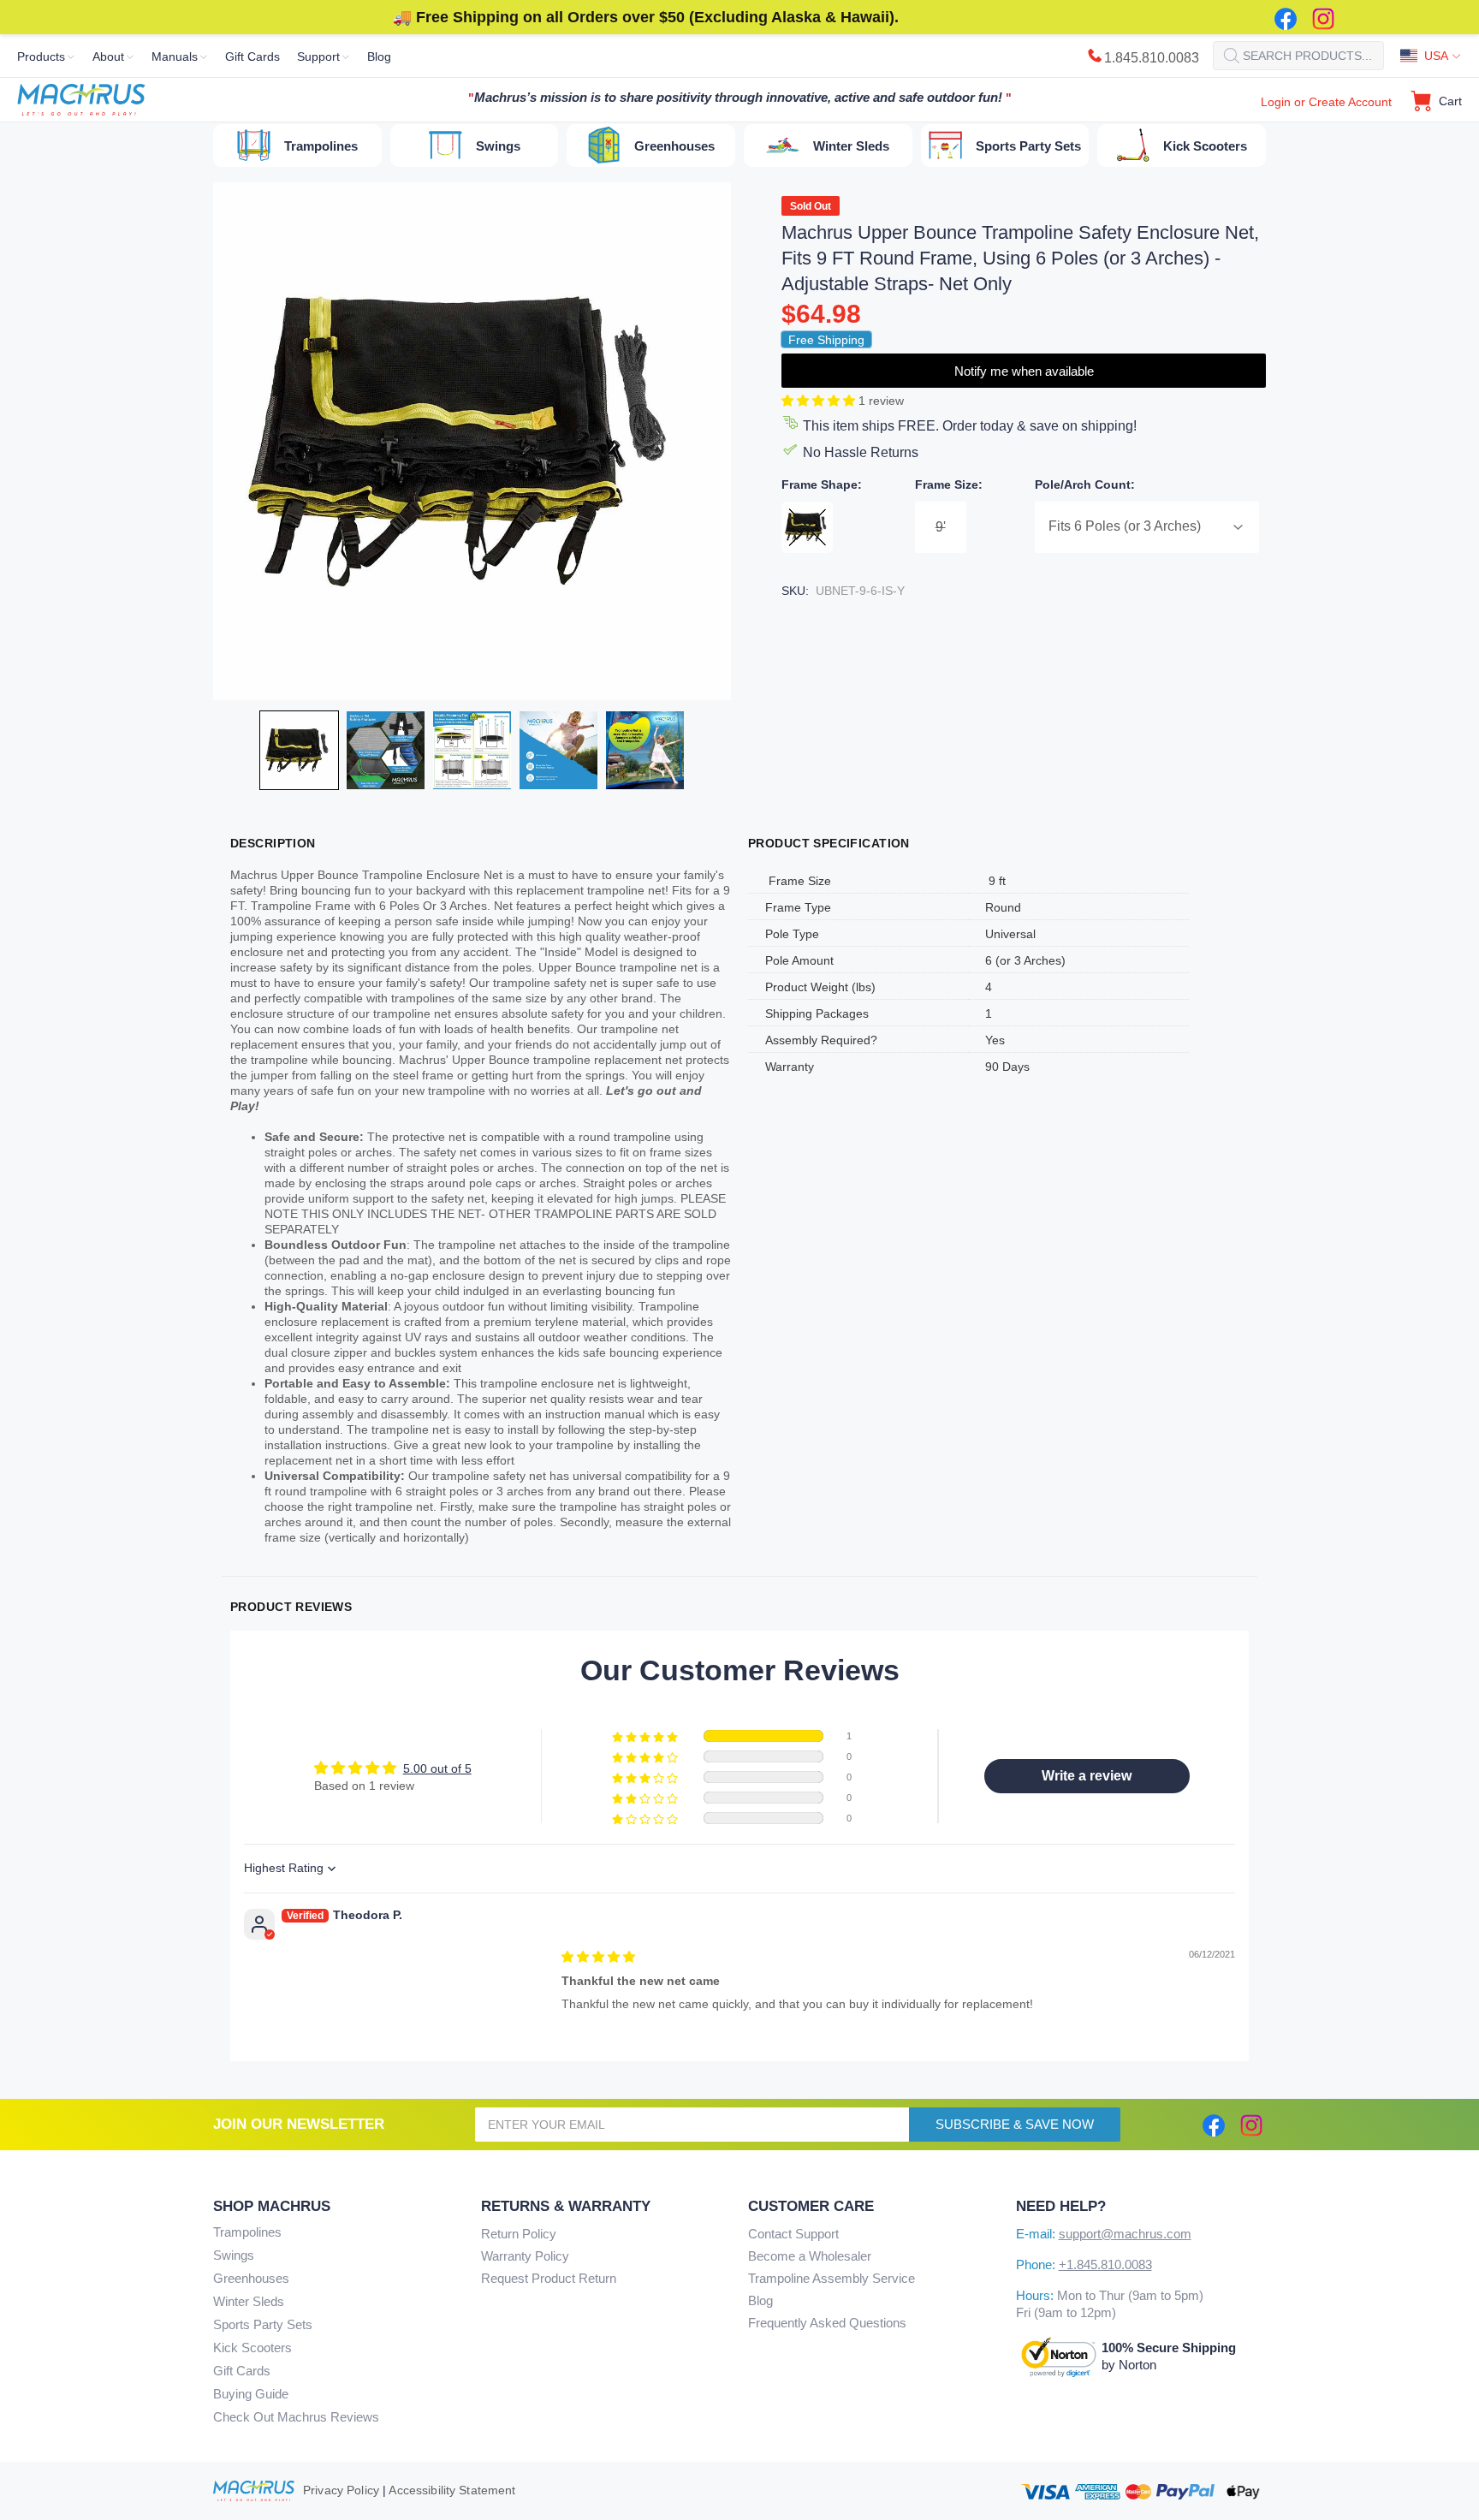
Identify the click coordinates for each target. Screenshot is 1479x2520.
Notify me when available (1024, 371)
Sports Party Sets (263, 2324)
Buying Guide (251, 2394)
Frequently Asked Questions (827, 2323)
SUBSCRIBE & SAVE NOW (1015, 2124)
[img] (598, 1957)
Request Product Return (549, 2278)
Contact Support (793, 2234)
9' (941, 527)
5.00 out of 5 (437, 1768)
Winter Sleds (249, 2301)
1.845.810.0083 (1152, 58)
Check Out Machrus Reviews (296, 2417)
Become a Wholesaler (810, 2256)
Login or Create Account (1326, 102)
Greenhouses (251, 2278)
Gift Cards (242, 2371)
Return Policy (519, 2234)
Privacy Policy (341, 2490)
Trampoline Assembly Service (832, 2278)
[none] (299, 750)
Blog (760, 2300)
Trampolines (247, 2232)
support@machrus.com (1125, 2234)
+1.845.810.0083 (1105, 2264)
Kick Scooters (252, 2348)
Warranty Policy (525, 2256)
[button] (820, 401)
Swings (234, 2255)
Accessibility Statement (452, 2490)
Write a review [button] (1087, 1776)
